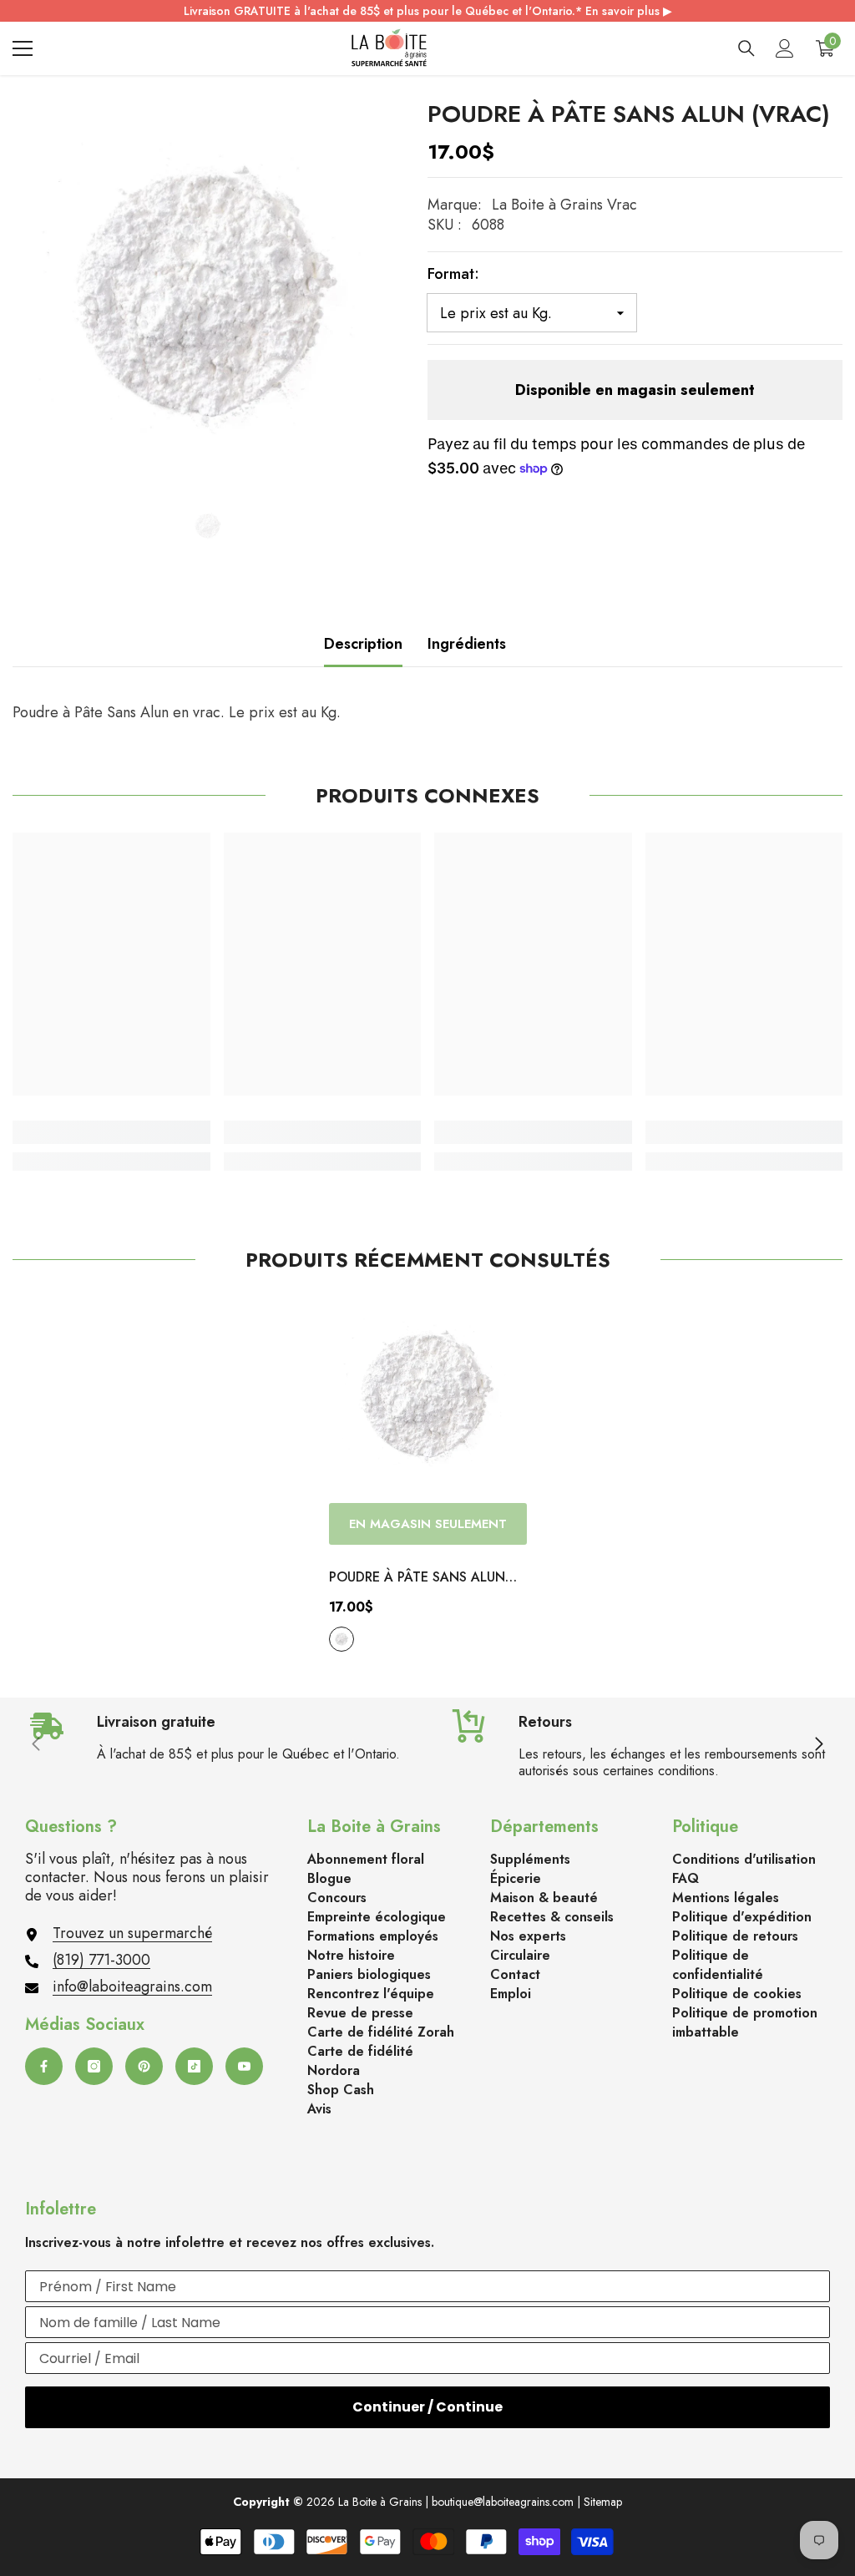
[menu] (23, 48)
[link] (111, 1132)
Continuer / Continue (427, 2407)
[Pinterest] (144, 2066)
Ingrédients (467, 644)
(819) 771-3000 (101, 1960)
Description (363, 644)
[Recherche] (746, 48)
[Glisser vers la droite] (818, 1745)
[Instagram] (94, 2066)
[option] (207, 295)
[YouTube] (244, 2066)
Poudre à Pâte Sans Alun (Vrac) (417, 1578)
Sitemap (603, 2502)
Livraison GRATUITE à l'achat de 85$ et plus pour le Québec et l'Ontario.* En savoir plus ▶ (428, 11)
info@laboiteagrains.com (132, 1986)
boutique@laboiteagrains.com (503, 2502)
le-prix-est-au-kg (341, 1639)
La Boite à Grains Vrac (564, 205)
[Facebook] (44, 2066)
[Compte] (785, 48)
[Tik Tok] (194, 2066)
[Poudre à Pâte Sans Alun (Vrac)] (428, 1396)
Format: (453, 274)
